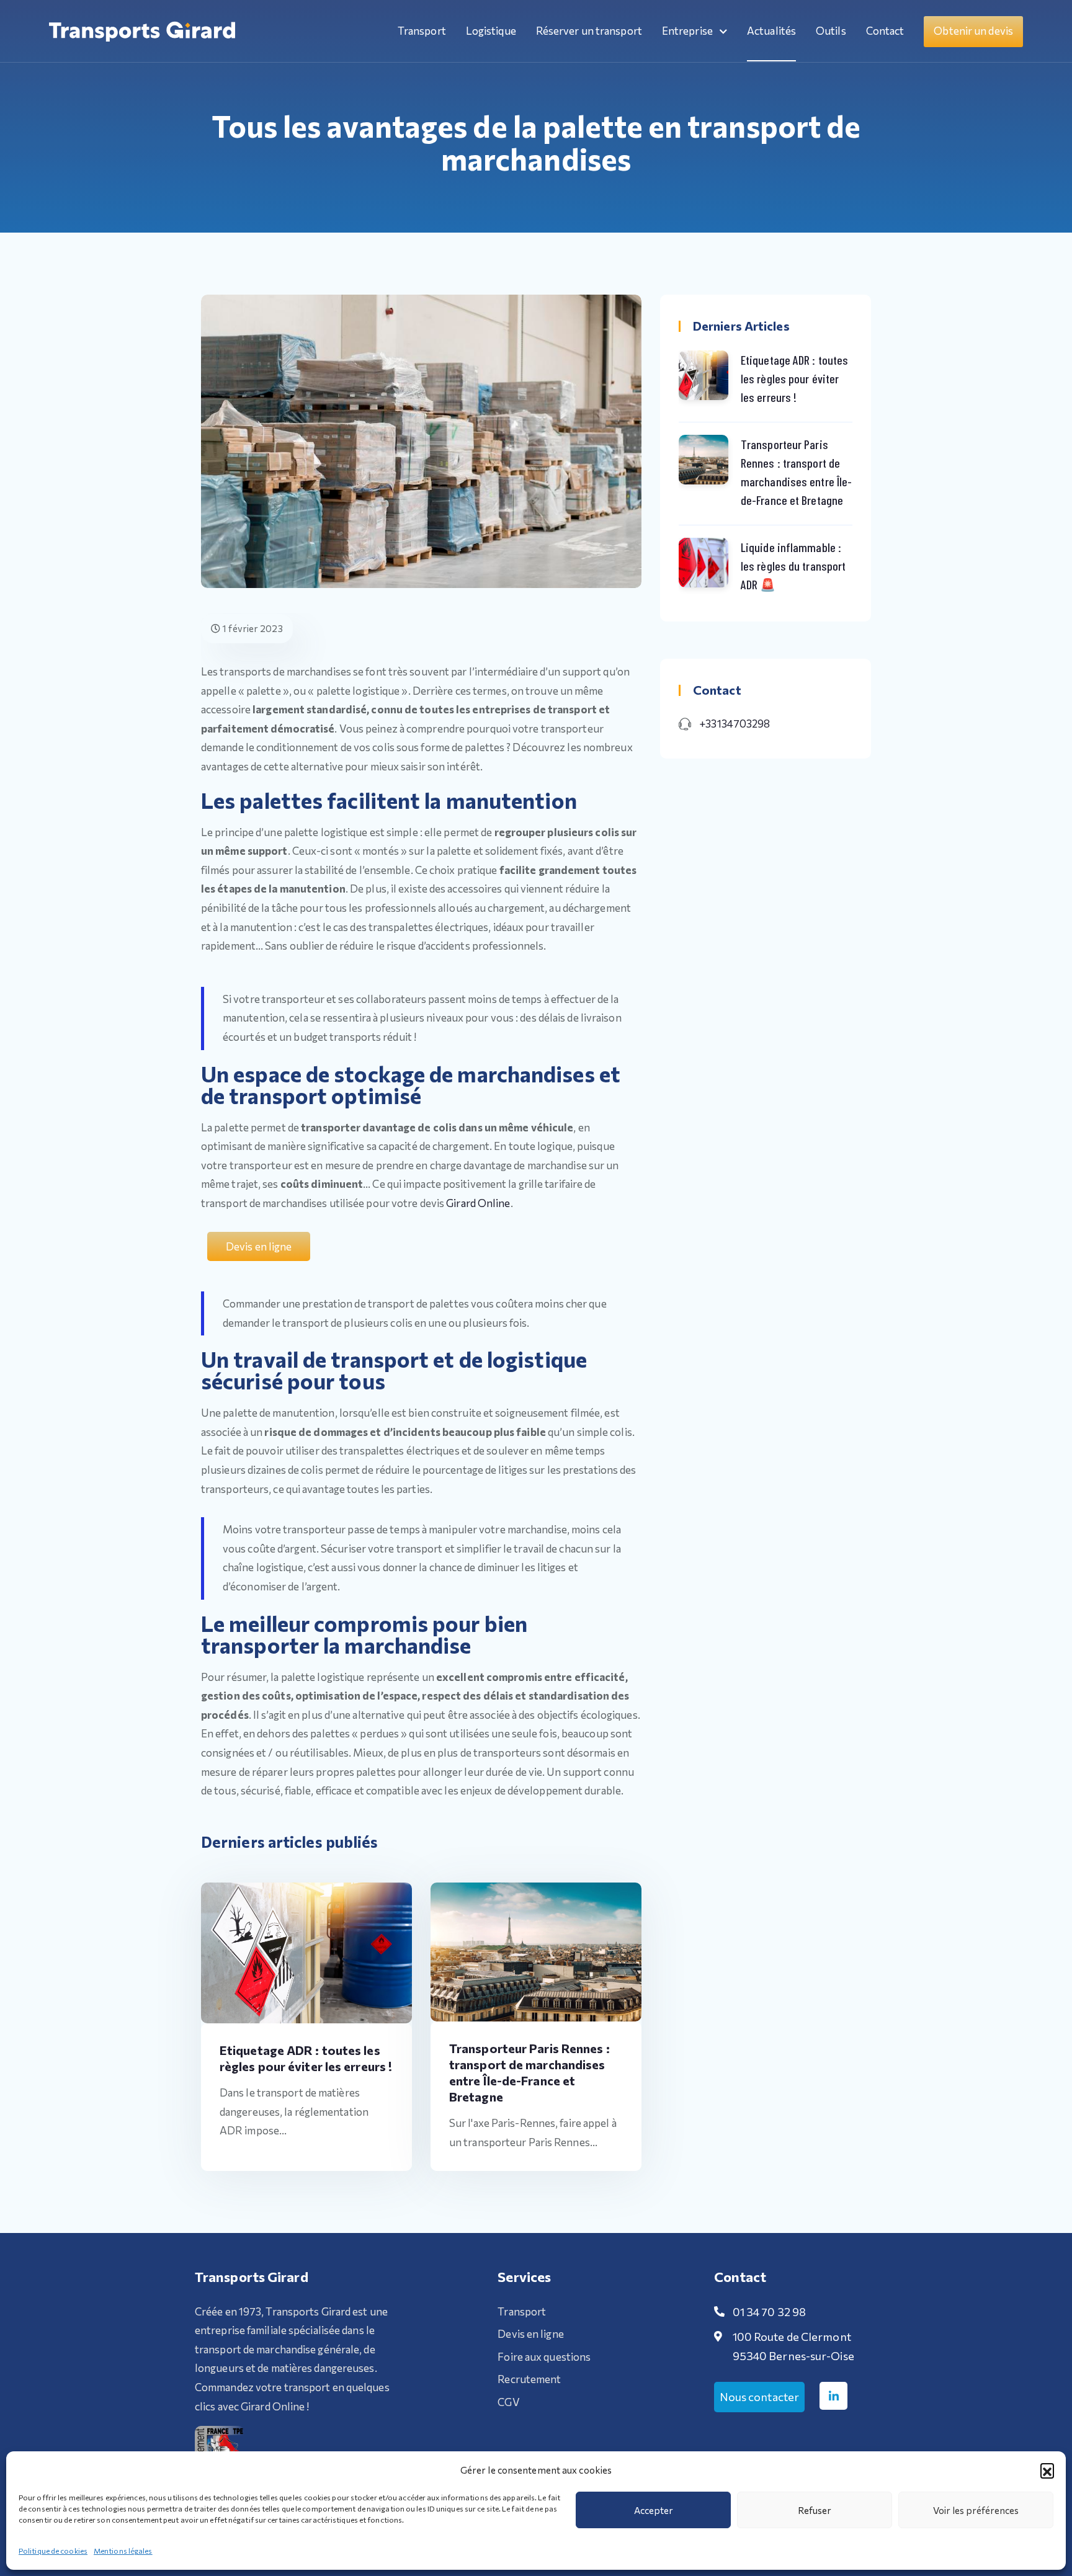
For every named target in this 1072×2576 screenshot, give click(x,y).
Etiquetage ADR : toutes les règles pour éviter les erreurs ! (794, 378)
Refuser (815, 2510)
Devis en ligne (530, 2334)
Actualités (771, 31)
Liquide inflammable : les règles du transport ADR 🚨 (793, 566)
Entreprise (688, 31)
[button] (1047, 2470)
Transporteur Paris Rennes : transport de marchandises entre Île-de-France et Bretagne (796, 472)
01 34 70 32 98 (769, 2312)
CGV (508, 2402)
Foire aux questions (544, 2357)
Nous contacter (759, 2397)
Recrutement (529, 2379)
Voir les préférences (976, 2510)
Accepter (654, 2510)
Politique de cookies (53, 2551)
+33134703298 (735, 724)
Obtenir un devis (973, 31)
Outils (831, 31)
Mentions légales (123, 2551)
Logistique (491, 31)
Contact (885, 31)
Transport (422, 31)
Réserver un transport (589, 31)
